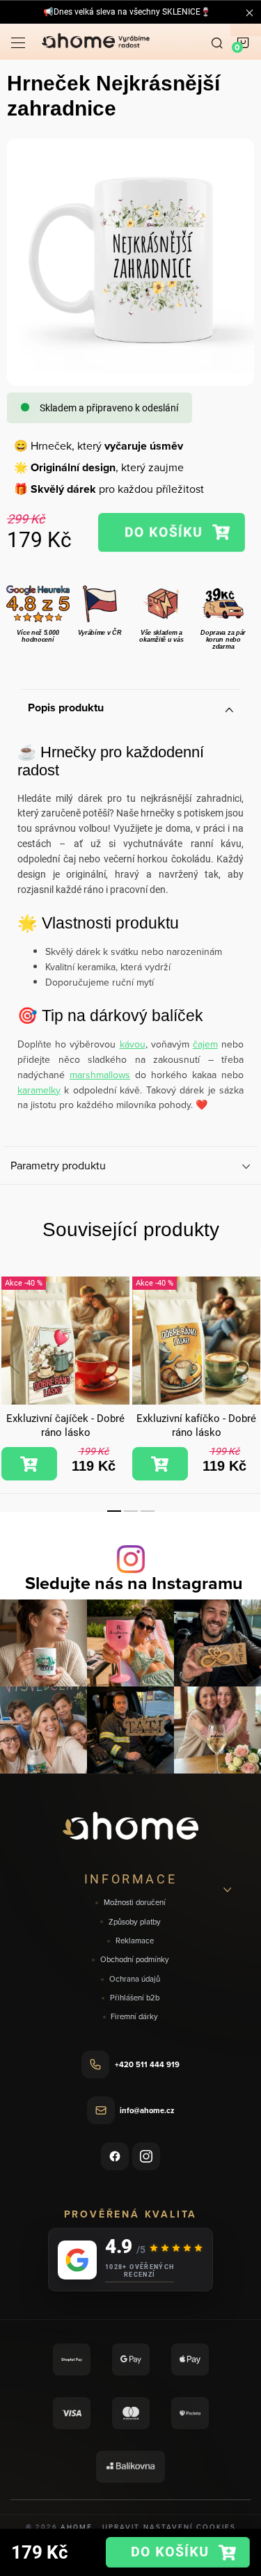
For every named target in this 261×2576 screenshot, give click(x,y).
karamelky (39, 1090)
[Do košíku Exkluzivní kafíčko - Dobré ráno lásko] (160, 1464)
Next (248, 1360)
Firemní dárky (134, 2017)
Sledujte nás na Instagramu (134, 1583)
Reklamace (135, 1941)
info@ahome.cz (147, 2110)
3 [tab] (148, 1511)
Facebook (115, 2156)
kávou (133, 1044)
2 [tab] (131, 1511)
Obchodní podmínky (135, 1960)
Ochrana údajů (135, 1979)
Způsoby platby (135, 1922)
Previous (13, 1360)
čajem (205, 1044)
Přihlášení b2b (135, 1998)
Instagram (146, 2156)
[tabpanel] (65, 1379)
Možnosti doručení (135, 1903)
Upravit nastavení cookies (169, 2527)
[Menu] (18, 42)
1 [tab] (114, 1511)
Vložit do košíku (171, 532)
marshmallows (100, 1075)
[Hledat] (217, 42)
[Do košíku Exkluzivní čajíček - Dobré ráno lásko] (29, 1464)
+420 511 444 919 (147, 2064)
